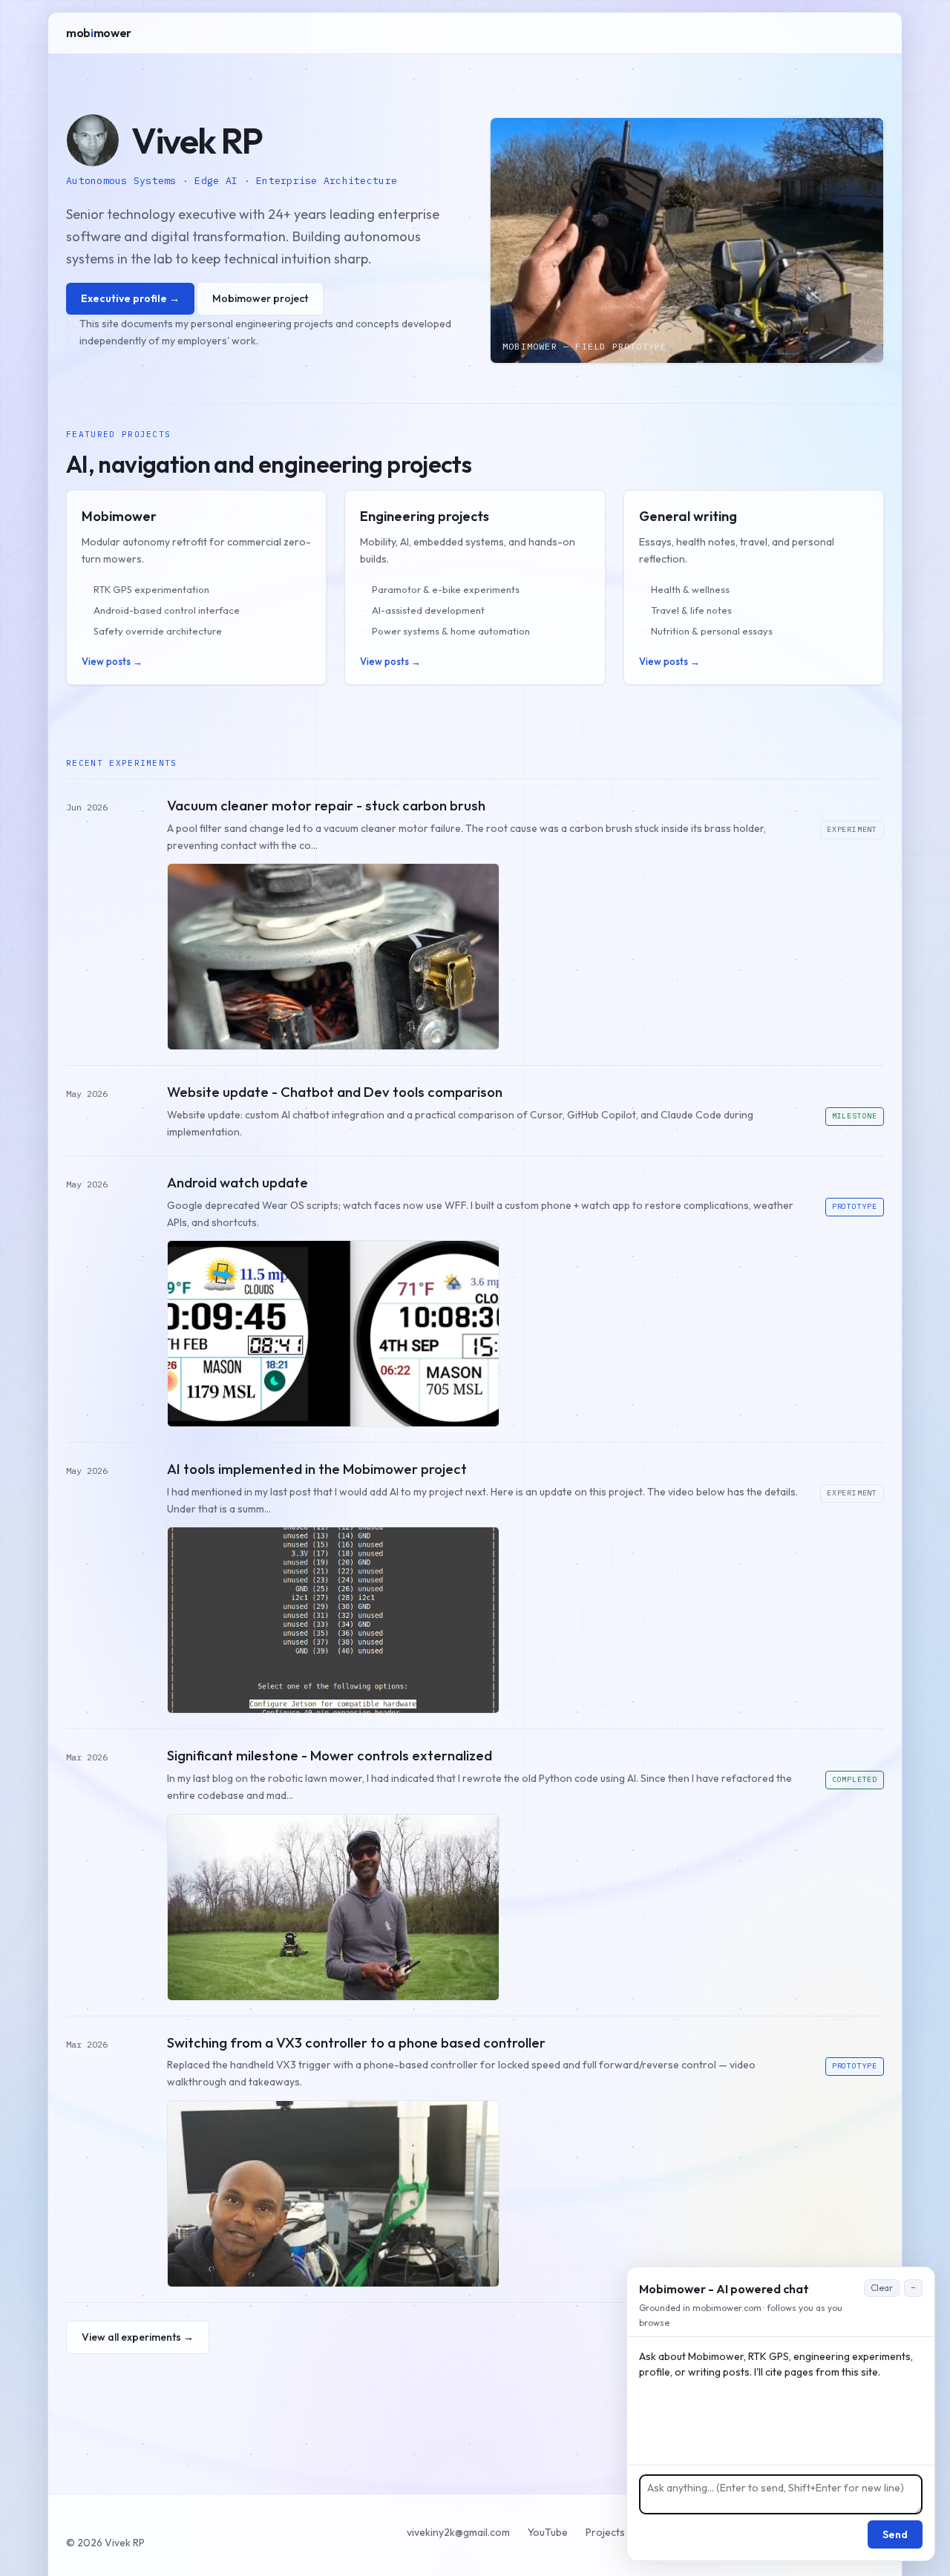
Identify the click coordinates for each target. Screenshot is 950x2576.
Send (895, 2534)
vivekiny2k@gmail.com (458, 2532)
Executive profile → (130, 298)
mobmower (99, 33)
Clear (882, 2288)
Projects (605, 2532)
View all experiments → (138, 2337)
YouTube (548, 2532)
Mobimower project (260, 298)
